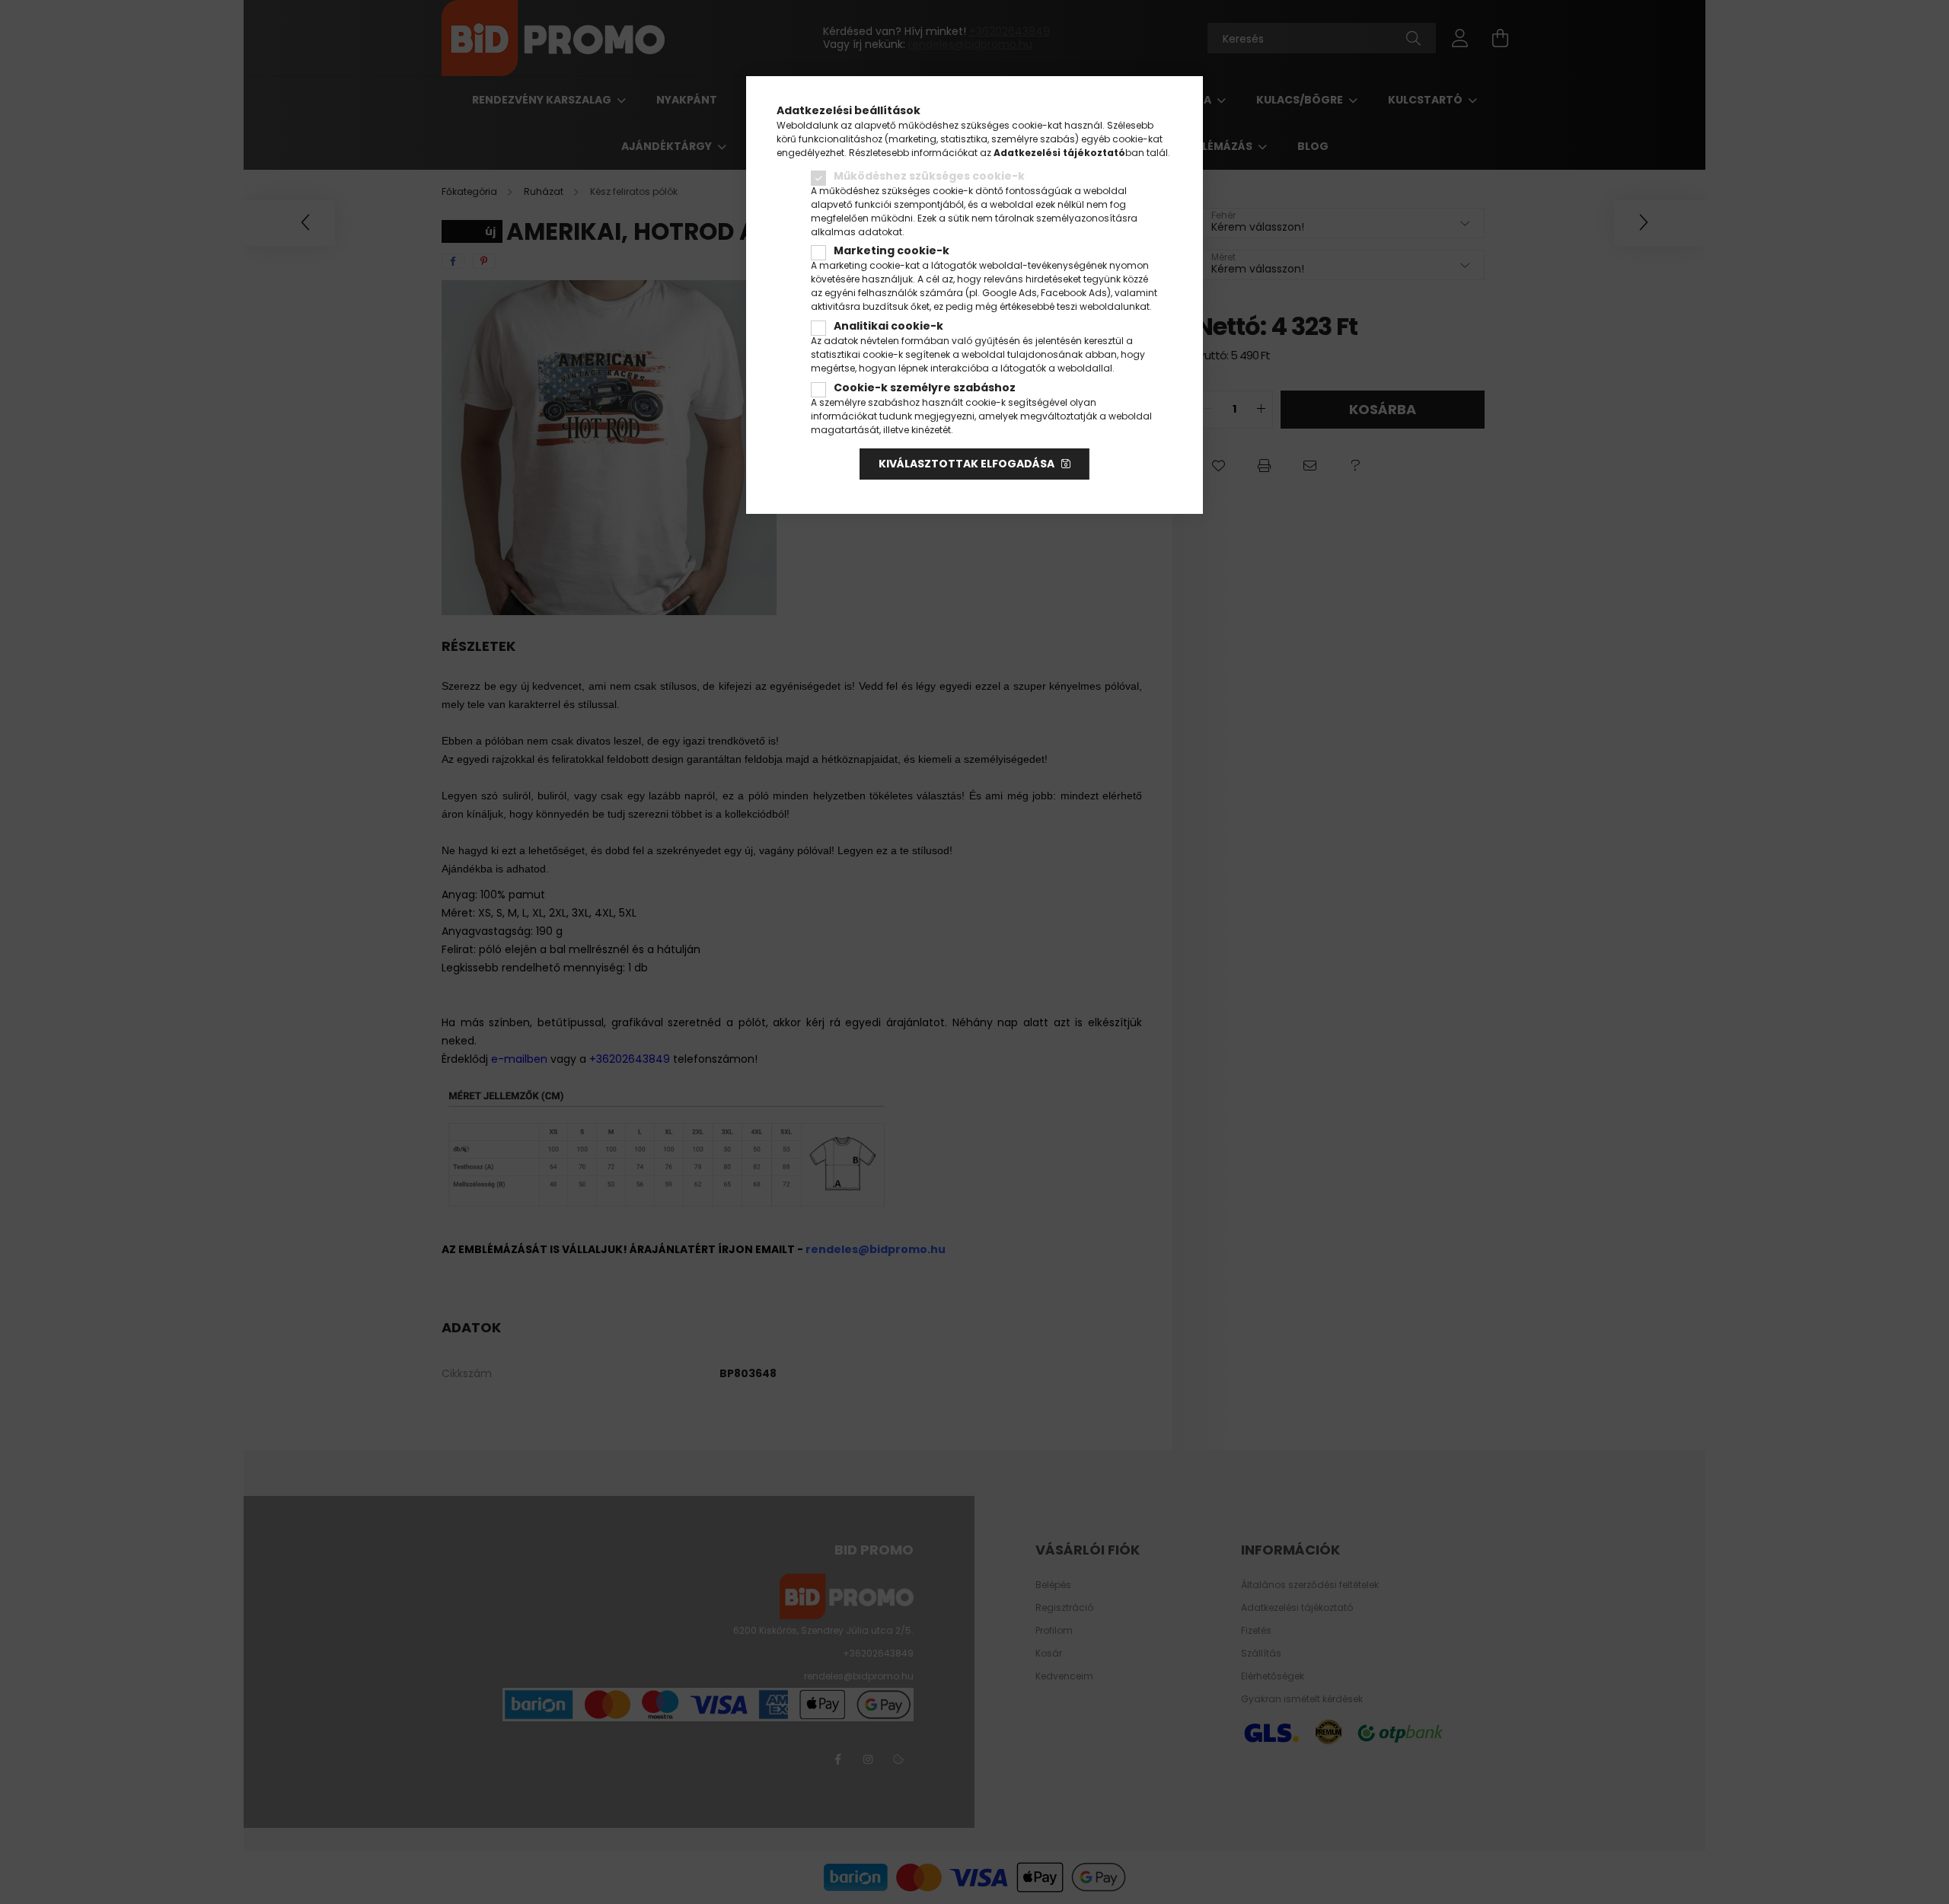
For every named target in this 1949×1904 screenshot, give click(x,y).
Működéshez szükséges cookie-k (929, 176)
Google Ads (1010, 293)
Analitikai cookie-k (888, 326)
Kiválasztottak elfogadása (967, 464)
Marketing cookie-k (892, 250)
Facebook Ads (1074, 293)
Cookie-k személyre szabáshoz (925, 387)
